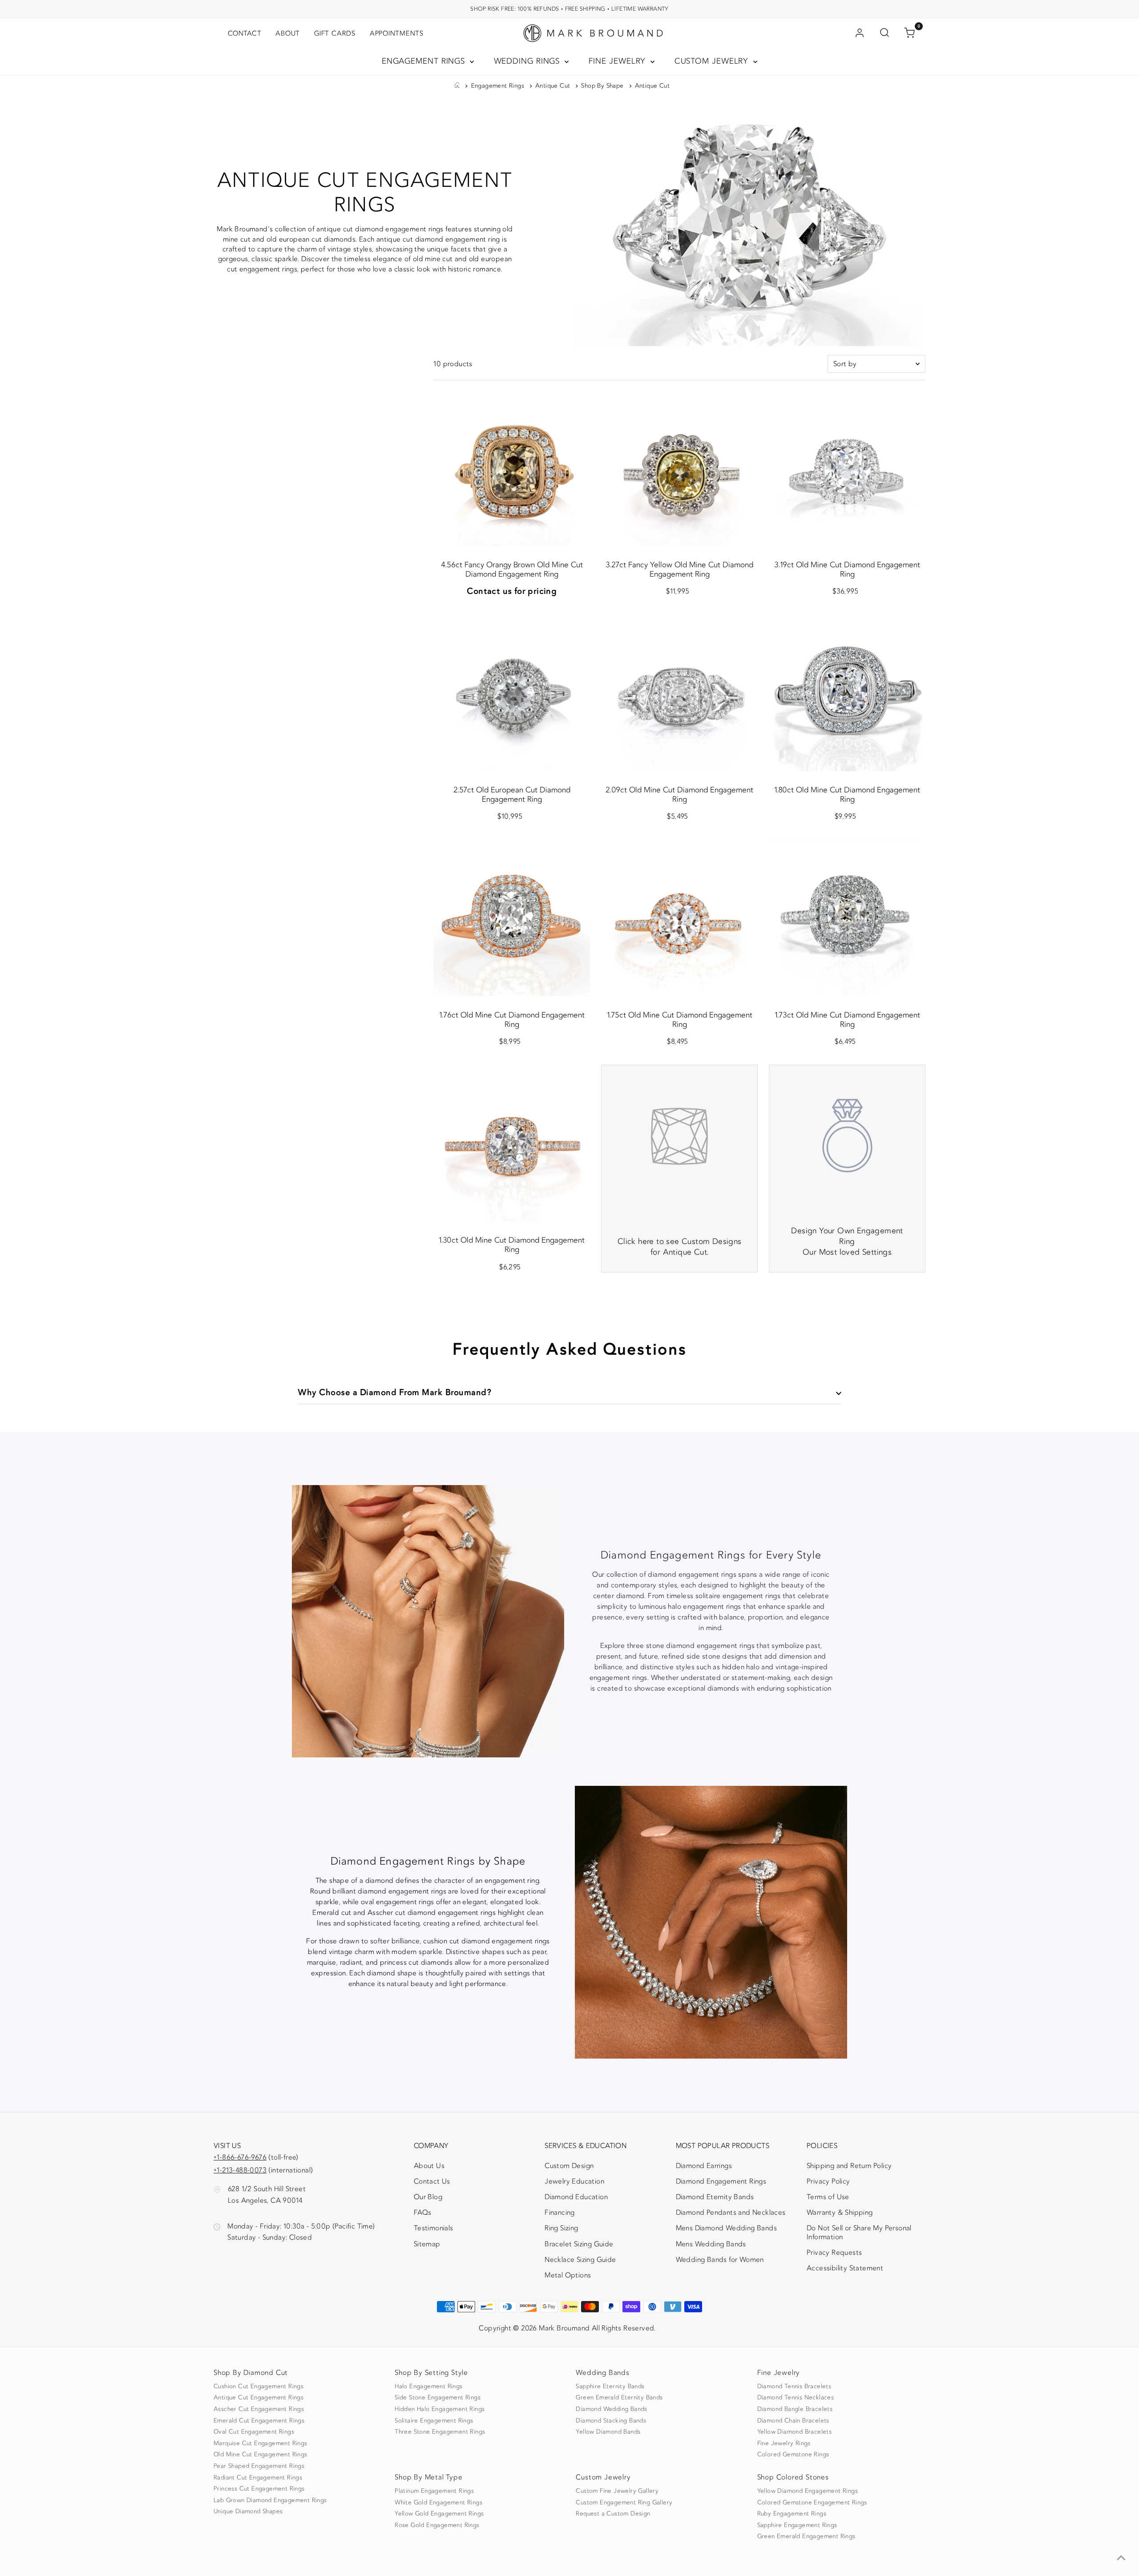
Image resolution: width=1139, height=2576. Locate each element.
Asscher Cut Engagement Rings (259, 2409)
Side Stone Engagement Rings (438, 2398)
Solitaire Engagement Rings (434, 2421)
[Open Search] (885, 33)
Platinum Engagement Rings (434, 2491)
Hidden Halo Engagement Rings (440, 2409)
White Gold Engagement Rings (438, 2503)
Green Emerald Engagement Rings (806, 2536)
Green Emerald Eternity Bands (619, 2398)
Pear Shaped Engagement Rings (259, 2466)
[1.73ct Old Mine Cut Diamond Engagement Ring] (847, 918)
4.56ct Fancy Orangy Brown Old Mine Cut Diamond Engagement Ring (512, 569)
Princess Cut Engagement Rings (259, 2489)
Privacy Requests (834, 2253)
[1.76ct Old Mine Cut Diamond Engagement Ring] (512, 918)
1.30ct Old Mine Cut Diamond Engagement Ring (512, 1245)
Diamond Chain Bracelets (793, 2421)
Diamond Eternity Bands (715, 2197)
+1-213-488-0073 (240, 2170)
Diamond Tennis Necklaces (796, 2398)
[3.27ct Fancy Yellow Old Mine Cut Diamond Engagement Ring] (679, 468)
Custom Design (569, 2166)
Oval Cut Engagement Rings (254, 2432)
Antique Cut (553, 86)
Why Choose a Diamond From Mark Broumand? (395, 1392)
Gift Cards (335, 33)
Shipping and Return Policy (849, 2166)
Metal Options (568, 2275)
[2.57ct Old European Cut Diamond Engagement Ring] (512, 693)
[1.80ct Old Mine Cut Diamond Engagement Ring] (847, 693)
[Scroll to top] (1121, 2558)
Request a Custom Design (613, 2514)
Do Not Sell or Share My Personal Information (859, 2232)
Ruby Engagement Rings (792, 2514)
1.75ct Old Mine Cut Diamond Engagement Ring (680, 1020)
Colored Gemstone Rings (793, 2455)
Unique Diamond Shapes (248, 2511)
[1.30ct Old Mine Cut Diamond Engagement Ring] (512, 1143)
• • (569, 9)
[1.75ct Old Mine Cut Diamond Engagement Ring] (679, 918)
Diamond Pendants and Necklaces (731, 2213)
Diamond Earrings (704, 2166)
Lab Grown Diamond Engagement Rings (270, 2500)
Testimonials (434, 2228)
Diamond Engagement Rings (721, 2181)
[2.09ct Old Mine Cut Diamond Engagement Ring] (679, 693)
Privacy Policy (828, 2181)
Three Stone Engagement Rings (440, 2432)
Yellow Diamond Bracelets (795, 2432)
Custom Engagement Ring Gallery (624, 2503)
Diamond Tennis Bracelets (794, 2386)
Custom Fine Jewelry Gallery (617, 2491)
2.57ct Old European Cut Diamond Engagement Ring (512, 795)
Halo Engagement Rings (428, 2386)
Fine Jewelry (619, 61)
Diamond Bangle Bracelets (795, 2409)
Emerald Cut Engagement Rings (259, 2421)
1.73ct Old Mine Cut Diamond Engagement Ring (847, 1020)
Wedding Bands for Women (720, 2260)
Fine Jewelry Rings (784, 2443)
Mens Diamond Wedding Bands (726, 2228)
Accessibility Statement (845, 2270)
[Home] (457, 86)
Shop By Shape (602, 86)
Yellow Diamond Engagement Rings (808, 2491)
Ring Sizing (561, 2228)
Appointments (397, 33)
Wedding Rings (528, 61)
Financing (560, 2213)
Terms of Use (828, 2197)
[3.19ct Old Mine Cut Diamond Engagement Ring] (847, 468)
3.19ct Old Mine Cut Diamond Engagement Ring (847, 569)
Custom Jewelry (713, 61)
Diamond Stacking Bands (611, 2421)
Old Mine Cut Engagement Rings (261, 2455)
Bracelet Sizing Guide (579, 2244)
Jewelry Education (574, 2181)
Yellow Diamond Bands (608, 2432)
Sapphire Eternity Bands (610, 2386)
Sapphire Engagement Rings (797, 2525)
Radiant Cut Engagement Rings (258, 2478)
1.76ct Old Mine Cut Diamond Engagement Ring (512, 1020)
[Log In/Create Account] (860, 33)
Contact (244, 33)
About (288, 33)
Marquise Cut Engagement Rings (261, 2443)
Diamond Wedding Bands (611, 2409)
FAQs (423, 2213)
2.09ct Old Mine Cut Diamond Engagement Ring (679, 795)
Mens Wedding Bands (711, 2244)
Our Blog (428, 2197)
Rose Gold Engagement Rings (437, 2525)
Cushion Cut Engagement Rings (258, 2386)
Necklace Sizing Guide (580, 2260)
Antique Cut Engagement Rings (258, 2398)
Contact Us (432, 2181)
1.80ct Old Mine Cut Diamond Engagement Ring (847, 795)
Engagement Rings (425, 61)
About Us (429, 2166)
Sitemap (427, 2244)
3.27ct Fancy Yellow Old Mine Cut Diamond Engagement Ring (679, 569)
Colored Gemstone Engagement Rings (812, 2503)
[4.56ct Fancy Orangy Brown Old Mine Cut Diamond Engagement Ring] (512, 468)
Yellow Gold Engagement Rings (439, 2514)
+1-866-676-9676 (240, 2157)
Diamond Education (576, 2197)
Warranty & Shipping (840, 2213)
